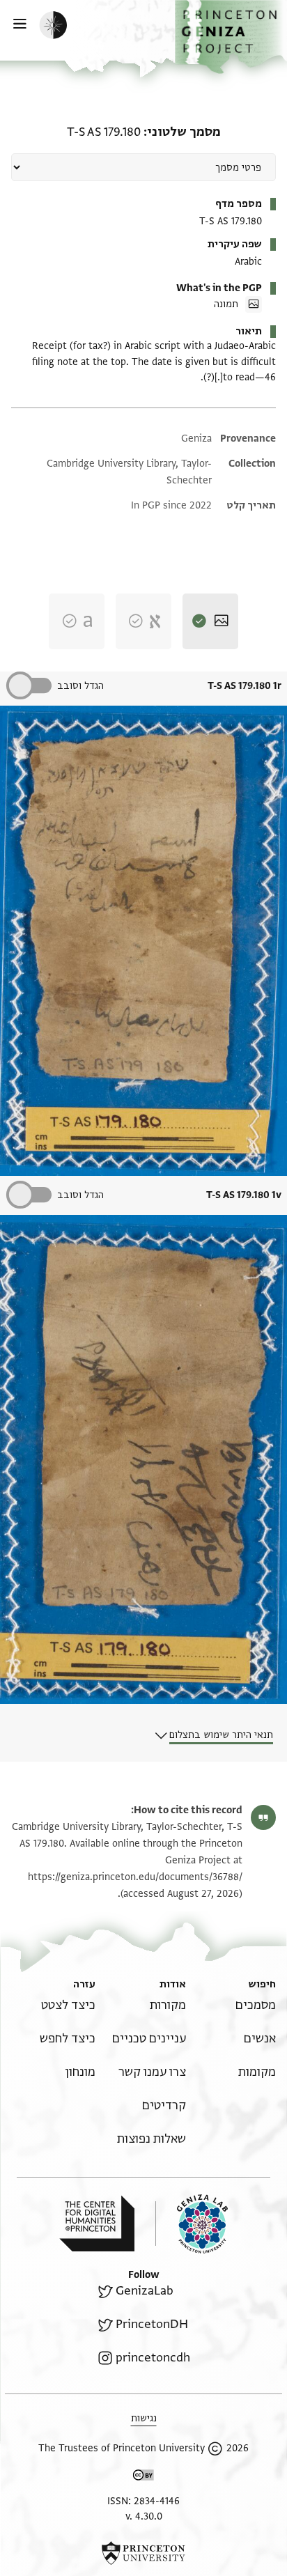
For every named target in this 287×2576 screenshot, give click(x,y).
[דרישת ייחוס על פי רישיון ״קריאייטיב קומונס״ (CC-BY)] (143, 2477)
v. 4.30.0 (144, 2516)
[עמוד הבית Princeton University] (143, 2553)
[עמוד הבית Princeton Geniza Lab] (192, 2224)
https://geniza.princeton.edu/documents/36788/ (135, 1877)
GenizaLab (145, 2291)
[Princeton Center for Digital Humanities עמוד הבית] (97, 2224)
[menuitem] (256, 2005)
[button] (231, 37)
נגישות (144, 2418)
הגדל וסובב (80, 686)
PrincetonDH (152, 2324)
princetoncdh (153, 2358)
